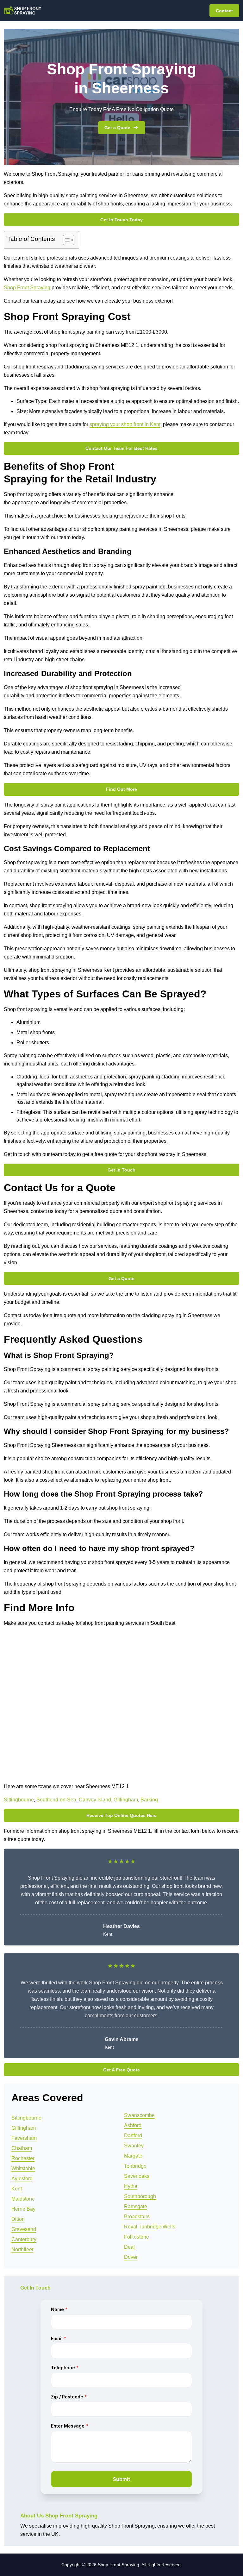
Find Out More (121, 789)
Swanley (134, 2146)
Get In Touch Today (121, 220)
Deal (129, 2247)
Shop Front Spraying (27, 288)
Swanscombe (139, 2115)
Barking (149, 1800)
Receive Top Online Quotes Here (121, 1815)
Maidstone (23, 2199)
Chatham (22, 2148)
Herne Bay (23, 2209)
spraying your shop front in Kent (125, 424)
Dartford (133, 2136)
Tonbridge (135, 2166)
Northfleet (22, 2249)
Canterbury (24, 2239)
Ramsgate (136, 2206)
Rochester (23, 2158)
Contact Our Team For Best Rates (121, 448)
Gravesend (24, 2229)
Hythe (131, 2186)
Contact (224, 11)
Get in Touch (121, 1170)
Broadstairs (137, 2217)
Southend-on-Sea (56, 1800)
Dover (131, 2257)
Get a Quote (117, 128)
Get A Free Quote (121, 2070)
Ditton (18, 2219)
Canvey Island (95, 1800)
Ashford (133, 2125)
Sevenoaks (137, 2176)
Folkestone (137, 2237)
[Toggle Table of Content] (65, 240)
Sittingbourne (19, 1800)
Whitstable (23, 2168)
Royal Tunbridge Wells (150, 2227)
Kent (17, 2189)
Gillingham (126, 1800)
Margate (133, 2156)
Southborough (140, 2196)
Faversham (24, 2138)
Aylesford (22, 2179)
